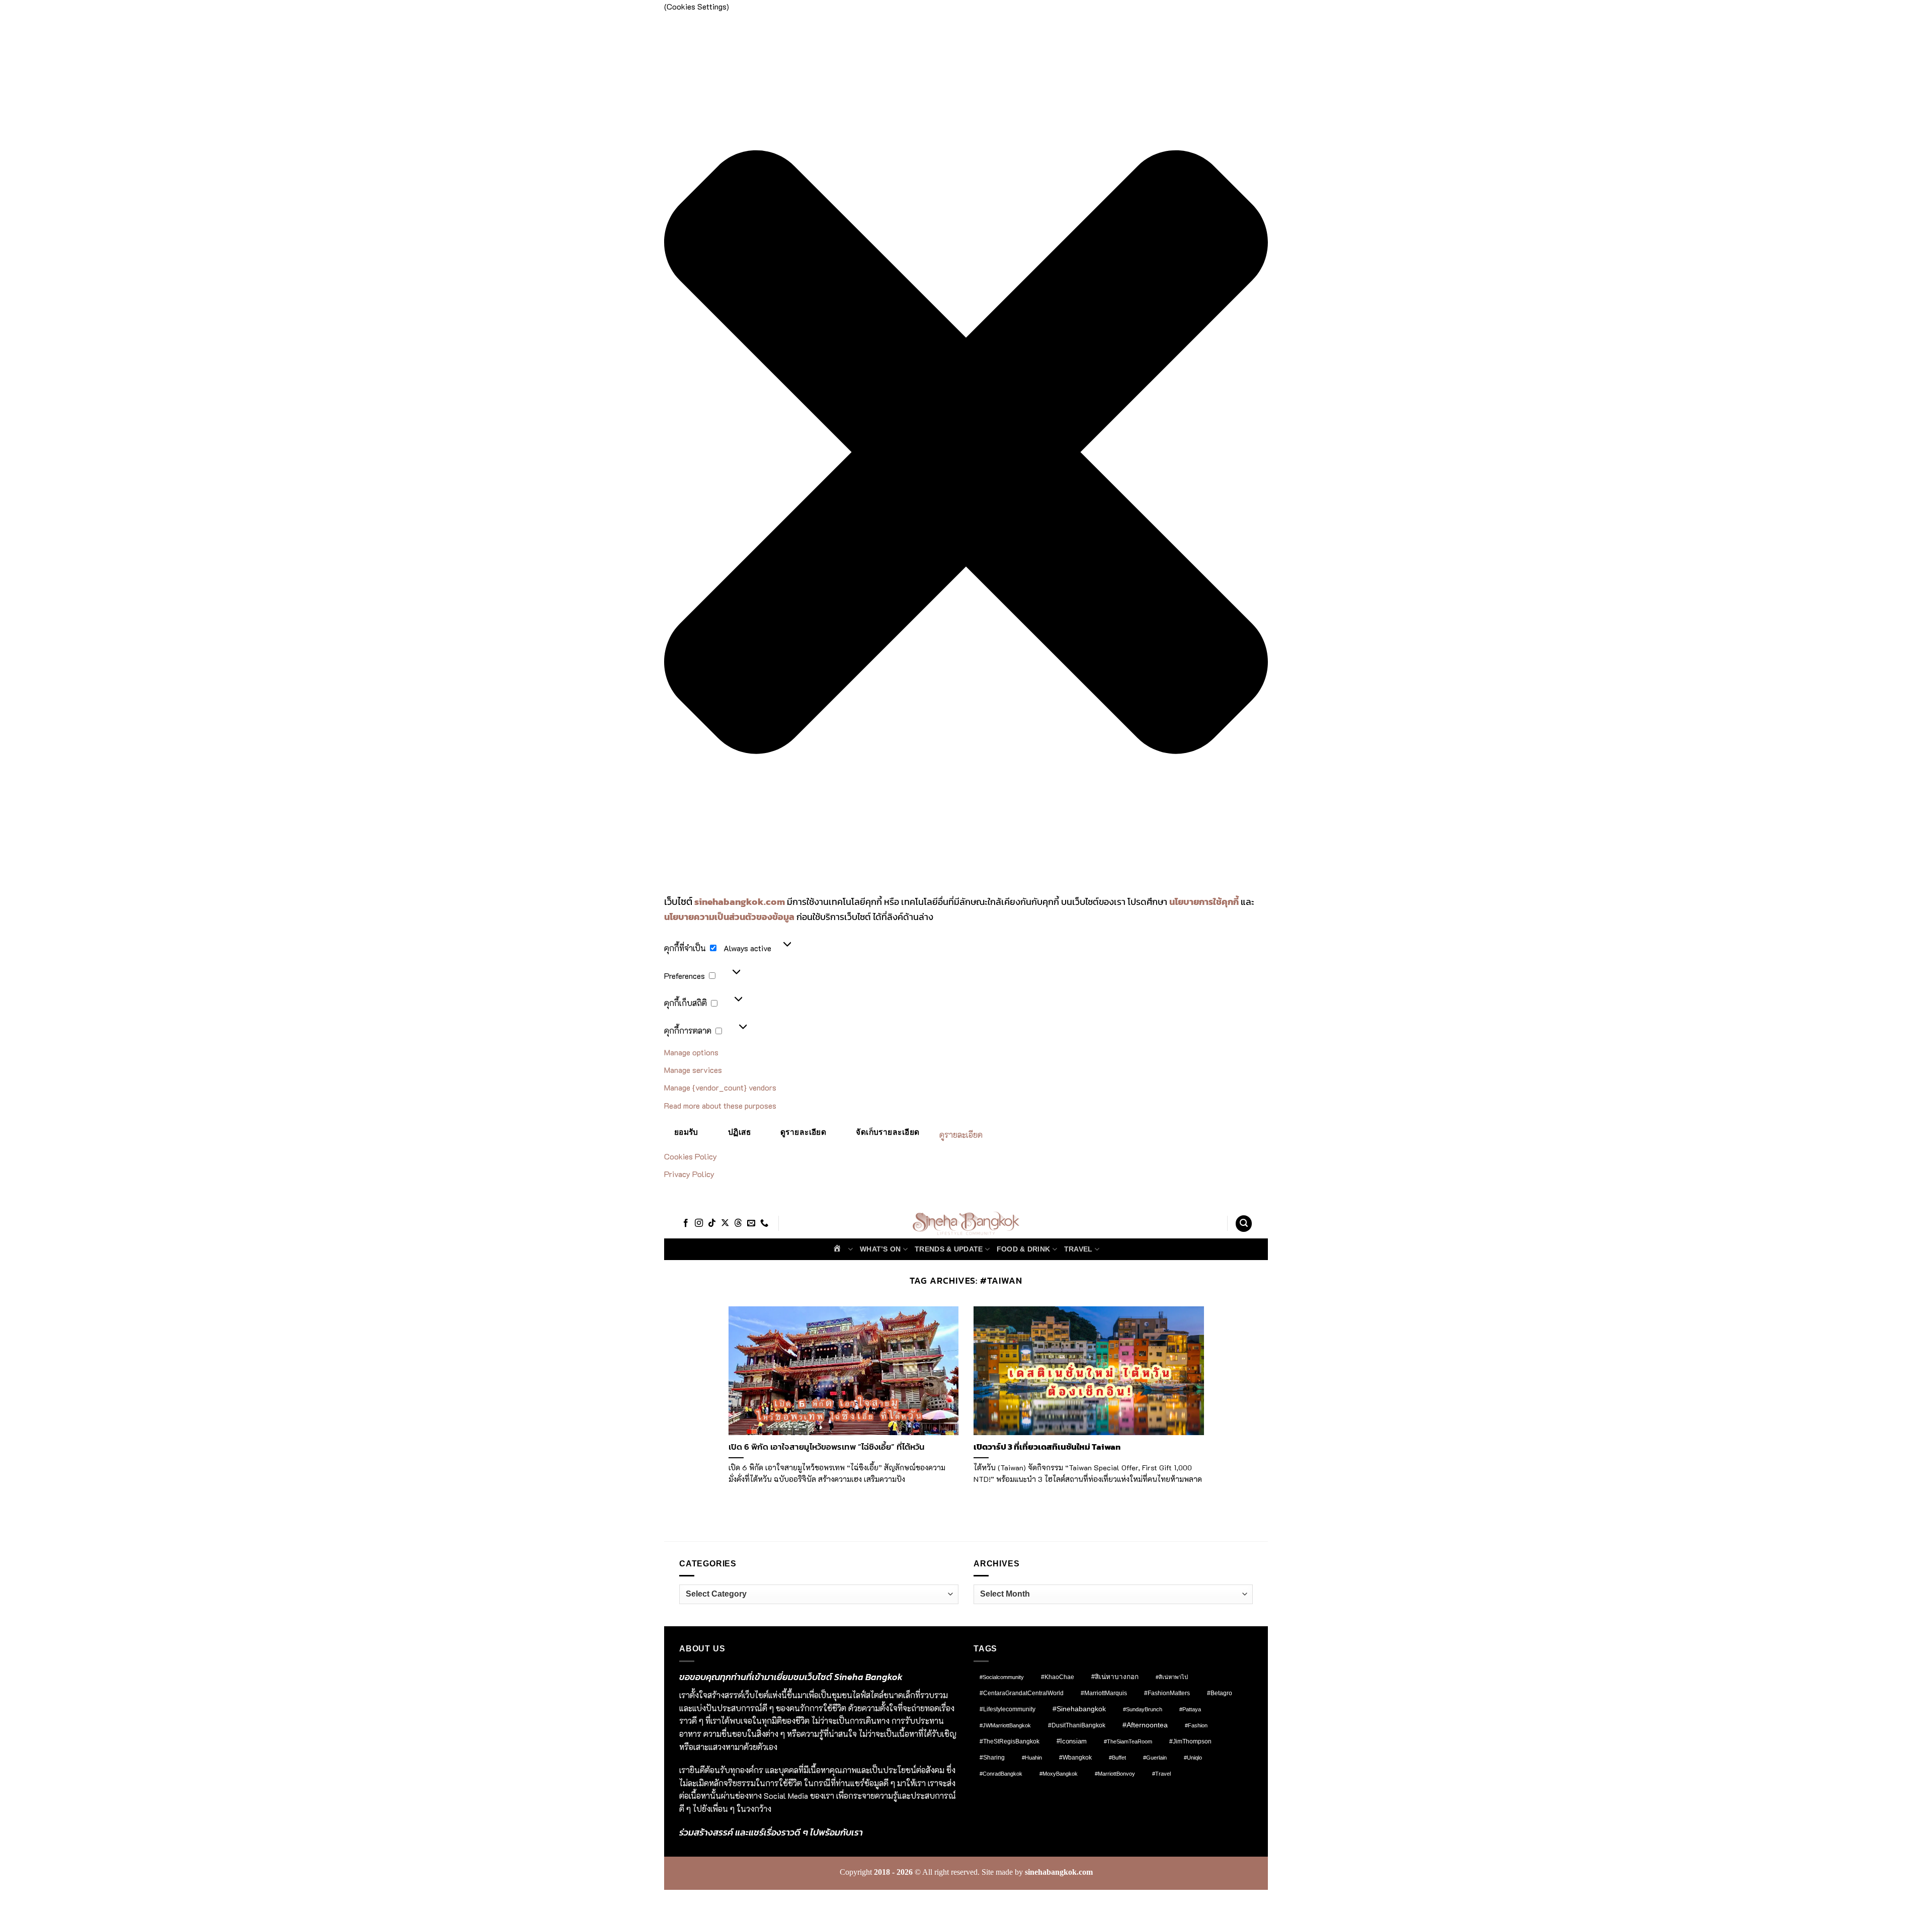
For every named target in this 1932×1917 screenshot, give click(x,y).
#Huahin (1032, 1758)
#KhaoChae (1058, 1677)
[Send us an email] (751, 1223)
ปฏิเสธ (739, 1132)
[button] (966, 454)
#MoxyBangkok (1059, 1774)
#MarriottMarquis (1104, 1693)
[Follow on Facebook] (686, 1223)
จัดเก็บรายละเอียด (888, 1132)
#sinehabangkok (1079, 1709)
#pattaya (1190, 1709)
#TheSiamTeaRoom (1128, 1741)
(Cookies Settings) (719, 1900)
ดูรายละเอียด (803, 1132)
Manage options (691, 1052)
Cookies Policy (691, 1156)
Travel (1078, 1249)
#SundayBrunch (1143, 1709)
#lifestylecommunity (1008, 1709)
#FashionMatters (1167, 1693)
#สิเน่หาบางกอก (1115, 1677)
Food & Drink (1023, 1249)
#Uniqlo (1193, 1758)
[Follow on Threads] (738, 1223)
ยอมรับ (686, 1132)
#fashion (1196, 1725)
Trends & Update (949, 1249)
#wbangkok (1075, 1758)
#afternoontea (1145, 1725)
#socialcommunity (1002, 1677)
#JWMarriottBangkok (1005, 1725)
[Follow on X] (725, 1223)
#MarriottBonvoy (1115, 1774)
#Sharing (992, 1758)
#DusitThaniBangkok (1077, 1725)
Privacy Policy (689, 1174)
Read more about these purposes (720, 1105)
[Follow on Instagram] (699, 1223)
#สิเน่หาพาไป (1172, 1677)
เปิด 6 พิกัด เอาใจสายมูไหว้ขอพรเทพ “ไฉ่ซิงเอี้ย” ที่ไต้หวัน (827, 1447)
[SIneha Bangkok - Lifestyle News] (966, 1224)
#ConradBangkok (1001, 1774)
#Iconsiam (1072, 1741)
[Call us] (764, 1223)
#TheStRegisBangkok (1010, 1741)
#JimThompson (1190, 1741)
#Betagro (1220, 1693)
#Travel (1161, 1774)
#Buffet (1117, 1758)
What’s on (880, 1249)
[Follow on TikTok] (712, 1223)
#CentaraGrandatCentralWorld (1022, 1693)
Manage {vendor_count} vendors (720, 1087)
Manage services (693, 1070)
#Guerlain (1155, 1758)
